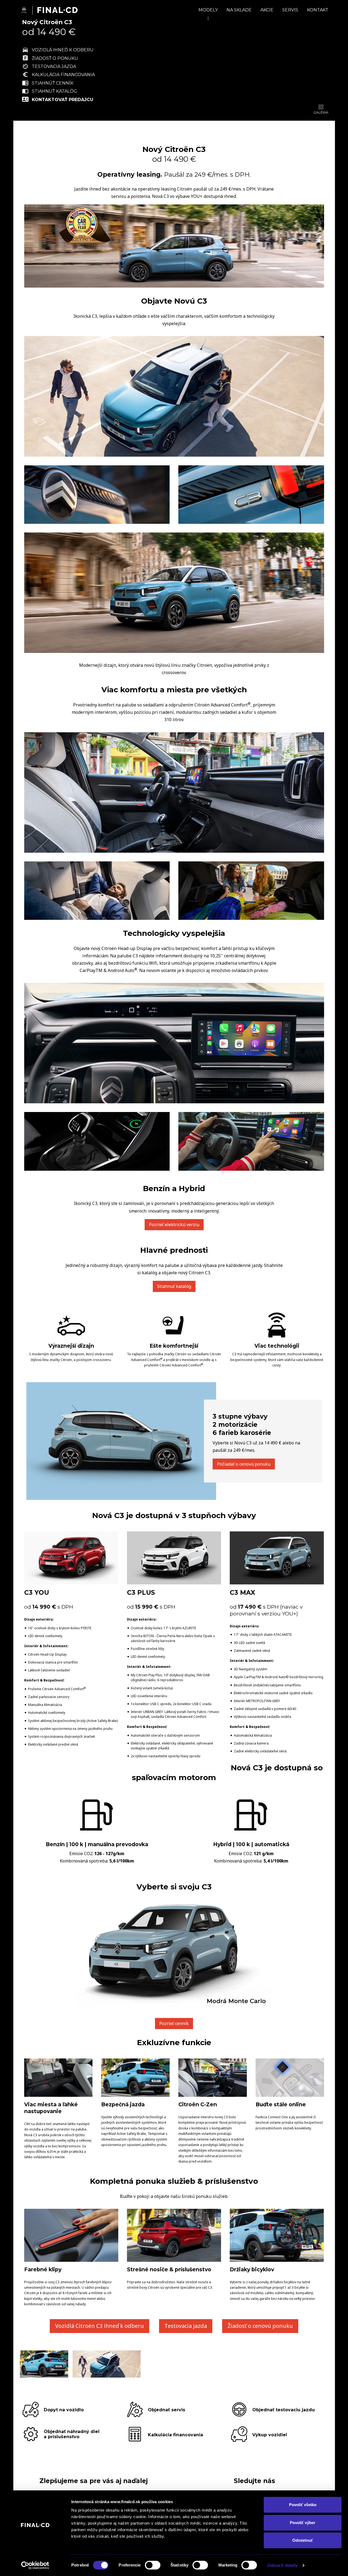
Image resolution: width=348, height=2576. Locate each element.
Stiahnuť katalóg (55, 91)
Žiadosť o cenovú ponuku (260, 2326)
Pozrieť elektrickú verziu (174, 1225)
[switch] (153, 2565)
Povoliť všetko (303, 2505)
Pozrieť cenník (174, 2023)
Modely (208, 10)
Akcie (267, 10)
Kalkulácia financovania (63, 75)
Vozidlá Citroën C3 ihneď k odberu (100, 2326)
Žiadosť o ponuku (55, 58)
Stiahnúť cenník (53, 83)
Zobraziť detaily (282, 2565)
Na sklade (239, 10)
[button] (130, 109)
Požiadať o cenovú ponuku (244, 1464)
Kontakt (318, 10)
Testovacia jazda (54, 66)
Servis (290, 10)
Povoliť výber (303, 2523)
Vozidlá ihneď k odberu (63, 50)
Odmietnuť (303, 2540)
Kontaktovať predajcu (63, 99)
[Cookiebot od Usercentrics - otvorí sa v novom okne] (35, 2565)
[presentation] (130, 56)
